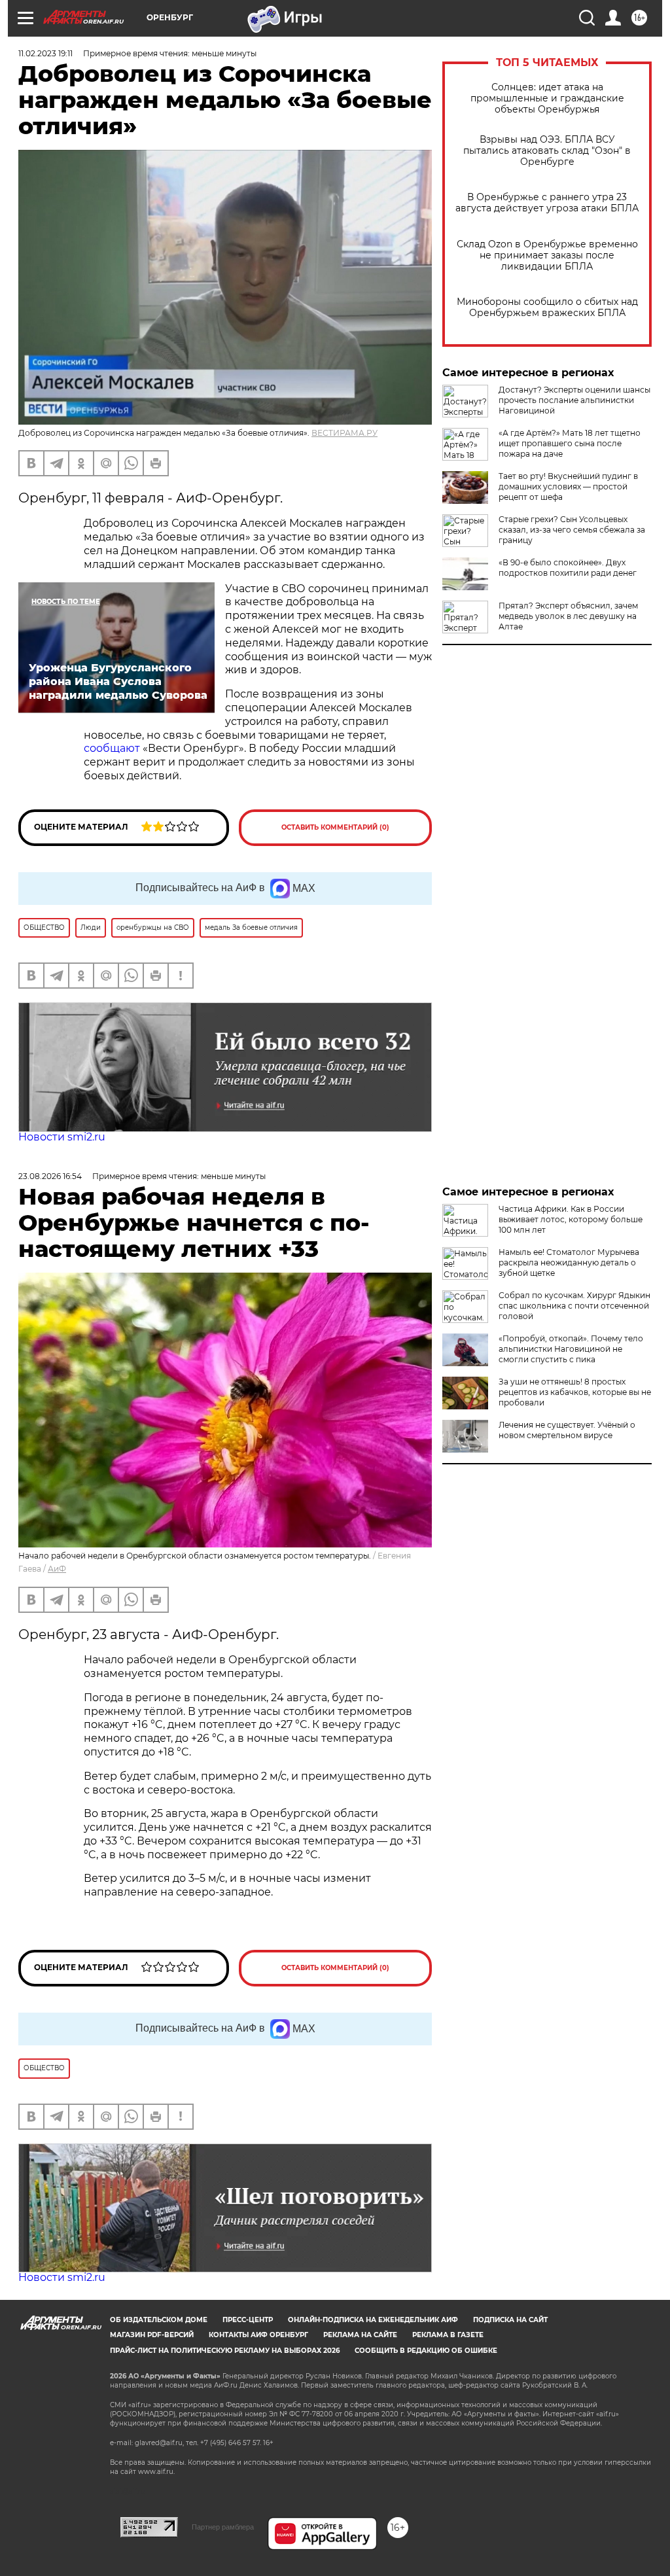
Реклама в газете (448, 2335)
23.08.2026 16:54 (50, 1176)
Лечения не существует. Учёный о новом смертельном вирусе (567, 1430)
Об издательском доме (159, 2320)
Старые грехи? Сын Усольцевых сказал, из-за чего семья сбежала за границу (572, 530)
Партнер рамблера (223, 2527)
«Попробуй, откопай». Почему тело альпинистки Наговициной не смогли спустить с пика (571, 1349)
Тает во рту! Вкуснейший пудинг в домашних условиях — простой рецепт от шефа (568, 486)
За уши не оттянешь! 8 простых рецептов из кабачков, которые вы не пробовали (575, 1392)
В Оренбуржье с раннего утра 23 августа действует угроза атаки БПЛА (547, 203)
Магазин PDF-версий (152, 2335)
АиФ (57, 1569)
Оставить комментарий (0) (335, 827)
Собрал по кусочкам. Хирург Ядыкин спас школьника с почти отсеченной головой (574, 1306)
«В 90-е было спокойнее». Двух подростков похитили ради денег (568, 568)
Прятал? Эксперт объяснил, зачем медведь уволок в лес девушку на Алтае (568, 616)
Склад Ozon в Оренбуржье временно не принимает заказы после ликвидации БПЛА (547, 256)
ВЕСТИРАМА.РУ (344, 433)
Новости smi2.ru (62, 1137)
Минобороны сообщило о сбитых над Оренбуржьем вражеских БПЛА (547, 308)
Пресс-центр (248, 2320)
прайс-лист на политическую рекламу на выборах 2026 (225, 2351)
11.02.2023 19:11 (45, 53)
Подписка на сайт (510, 2320)
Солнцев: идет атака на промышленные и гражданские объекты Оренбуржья (547, 98)
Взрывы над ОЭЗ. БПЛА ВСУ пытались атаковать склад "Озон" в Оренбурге (547, 151)
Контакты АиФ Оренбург (258, 2335)
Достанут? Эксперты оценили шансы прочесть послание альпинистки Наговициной (574, 400)
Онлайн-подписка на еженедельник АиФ (373, 2320)
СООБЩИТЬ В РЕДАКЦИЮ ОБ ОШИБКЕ (426, 2351)
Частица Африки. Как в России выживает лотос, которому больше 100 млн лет (571, 1219)
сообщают (113, 748)
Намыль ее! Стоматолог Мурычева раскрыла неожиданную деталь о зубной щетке (569, 1262)
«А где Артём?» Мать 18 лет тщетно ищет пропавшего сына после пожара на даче (570, 443)
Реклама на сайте (360, 2335)
